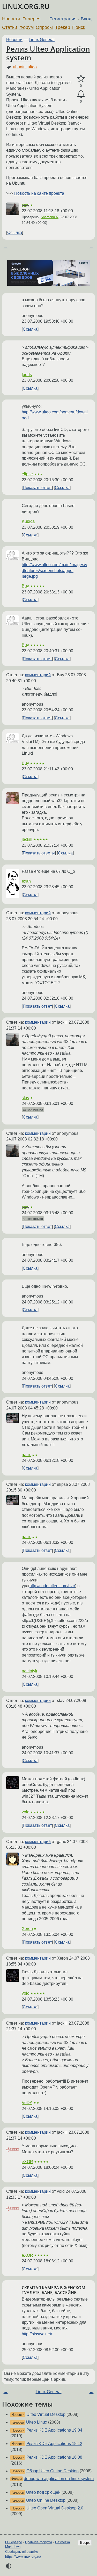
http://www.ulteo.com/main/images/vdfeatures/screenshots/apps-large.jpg (54, 570)
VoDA (27, 2103)
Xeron (27, 1929)
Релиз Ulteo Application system (48, 53)
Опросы (44, 27)
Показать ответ (37, 488)
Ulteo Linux (37, 2422)
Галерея (32, 19)
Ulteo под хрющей (43, 2492)
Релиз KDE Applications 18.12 (54, 2444)
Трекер (63, 27)
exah (26, 881)
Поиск (79, 27)
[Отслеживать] (81, 94)
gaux (26, 1455)
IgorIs (27, 375)
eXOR (27, 2162)
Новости (11, 19)
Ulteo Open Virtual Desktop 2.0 (55, 2508)
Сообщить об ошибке (22, 2552)
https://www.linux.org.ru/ (23, 2557)
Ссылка (15, 233)
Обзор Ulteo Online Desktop (53, 2471)
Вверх (85, 2543)
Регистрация (63, 19)
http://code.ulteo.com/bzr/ (52, 1586)
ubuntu (19, 67)
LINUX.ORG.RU (26, 7)
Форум (27, 27)
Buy (25, 586)
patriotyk (29, 1671)
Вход (86, 19)
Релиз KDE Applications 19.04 (54, 2430)
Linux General (42, 40)
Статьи (10, 27)
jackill (27, 839)
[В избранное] (81, 79)
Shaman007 (50, 217)
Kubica (28, 521)
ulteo (32, 67)
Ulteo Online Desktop (46, 2500)
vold (26, 1812)
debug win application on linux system (59, 2479)
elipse (27, 474)
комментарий (38, 675)
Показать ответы (39, 853)
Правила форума (39, 2542)
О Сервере (14, 2542)
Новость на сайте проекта (39, 193)
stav (25, 205)
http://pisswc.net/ (37, 2334)
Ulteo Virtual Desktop (46, 2414)
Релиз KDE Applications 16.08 (54, 2457)
